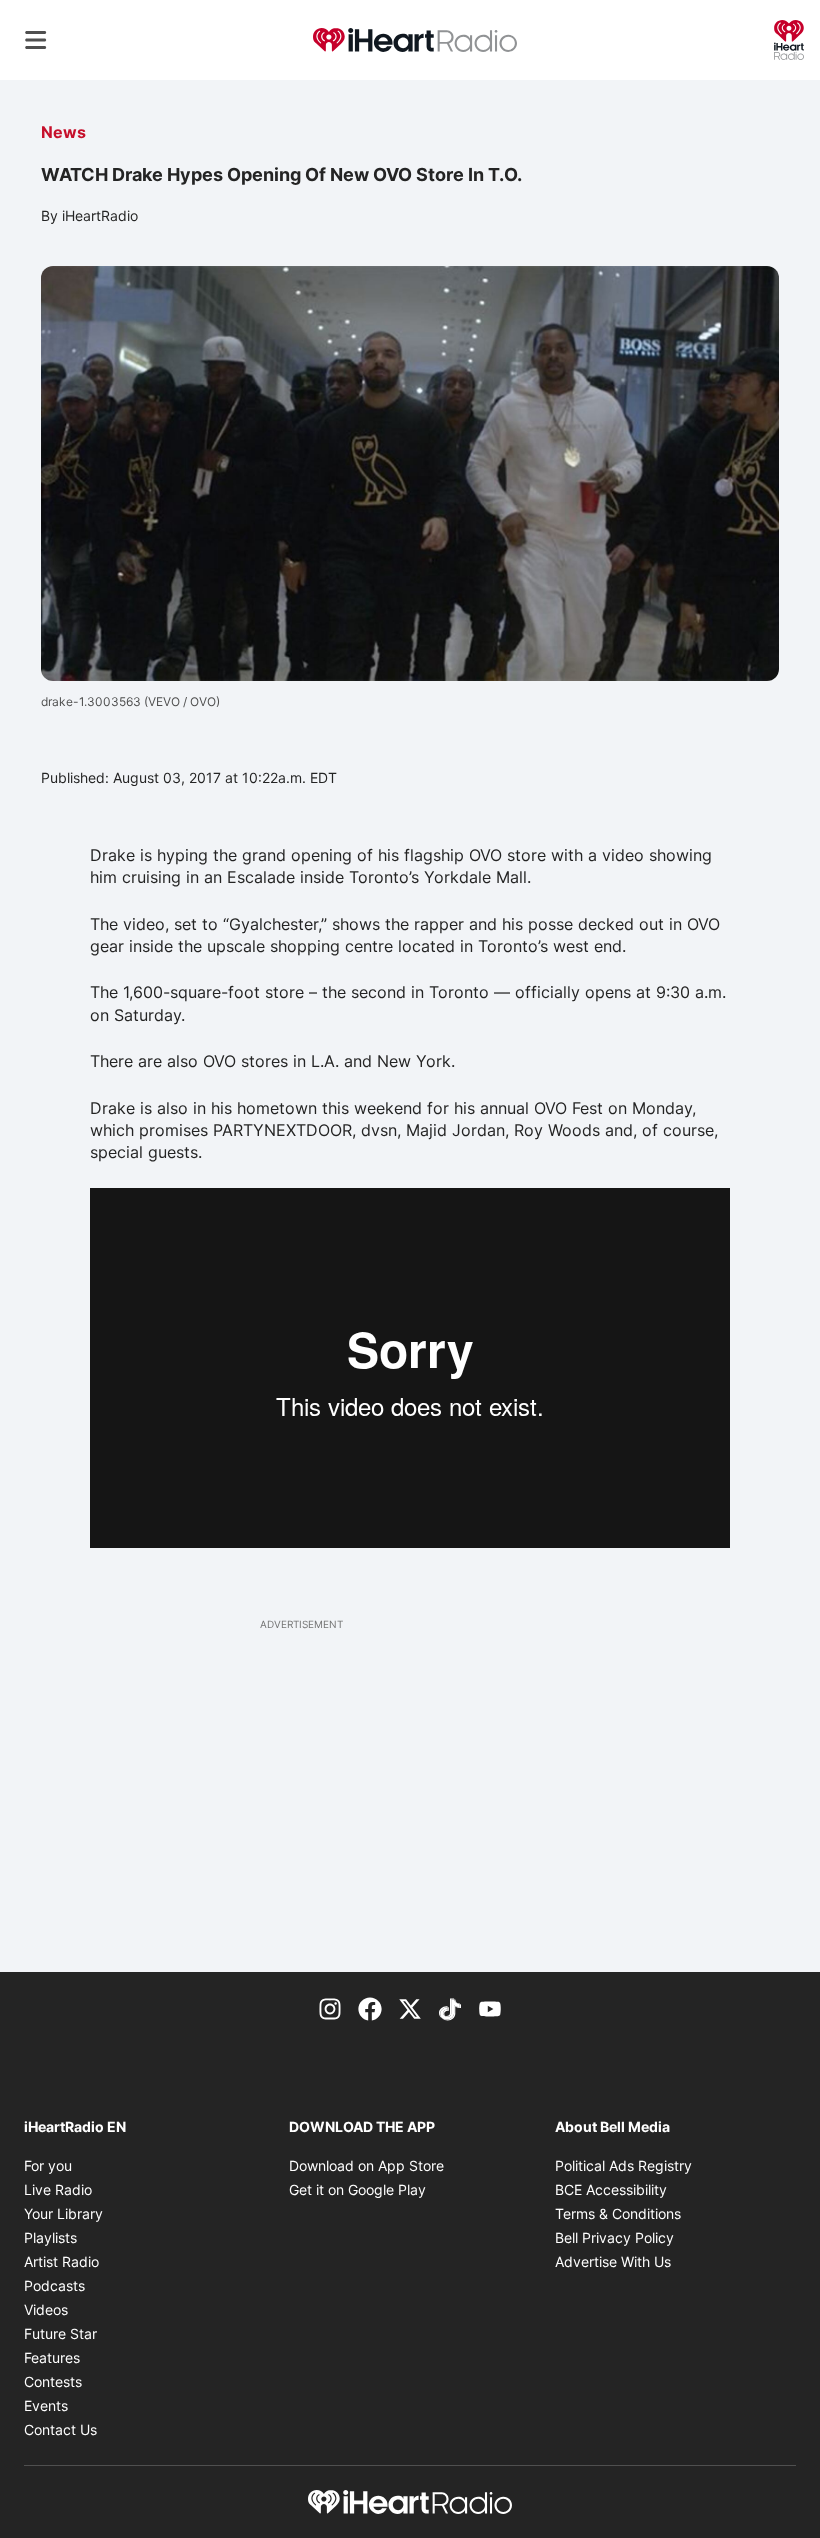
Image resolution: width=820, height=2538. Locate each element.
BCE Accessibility (611, 2189)
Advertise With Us (613, 2261)
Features (52, 2357)
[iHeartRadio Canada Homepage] (415, 40)
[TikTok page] (450, 2008)
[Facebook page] (370, 2008)
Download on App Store (366, 2165)
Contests (53, 2381)
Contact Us (60, 2429)
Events (46, 2405)
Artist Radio (61, 2261)
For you (48, 2165)
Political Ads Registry (623, 2165)
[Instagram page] (330, 2008)
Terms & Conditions (618, 2213)
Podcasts (54, 2285)
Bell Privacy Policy (614, 2237)
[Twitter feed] (410, 2008)
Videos (46, 2309)
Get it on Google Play (357, 2189)
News (63, 132)
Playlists (50, 2237)
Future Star (60, 2333)
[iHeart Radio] (789, 38)
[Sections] (36, 40)
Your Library (63, 2213)
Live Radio (58, 2189)
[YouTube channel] (490, 2008)
